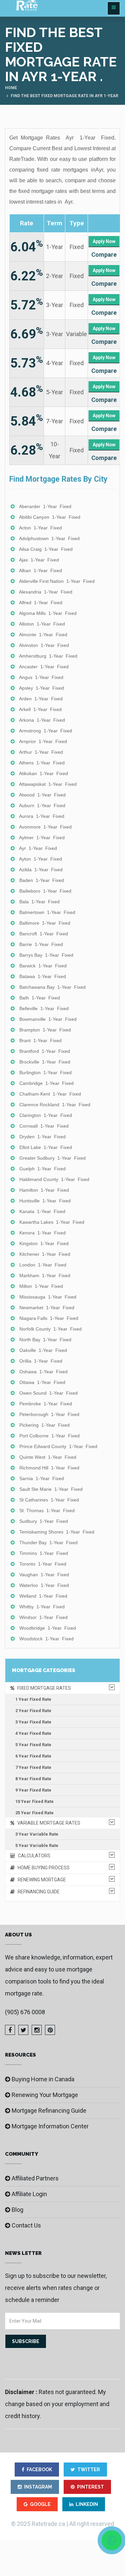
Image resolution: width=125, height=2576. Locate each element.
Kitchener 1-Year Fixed (45, 1254)
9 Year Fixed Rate (33, 1790)
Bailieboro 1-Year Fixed (45, 891)
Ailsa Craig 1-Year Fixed (46, 549)
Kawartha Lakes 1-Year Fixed (52, 1222)
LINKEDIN (87, 2504)
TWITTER (89, 2470)
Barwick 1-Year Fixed (43, 966)
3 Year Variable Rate (37, 1834)
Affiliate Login (29, 2194)
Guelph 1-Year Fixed (42, 1169)
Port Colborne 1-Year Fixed (49, 1436)
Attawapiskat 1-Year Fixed (48, 784)
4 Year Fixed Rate (33, 1733)
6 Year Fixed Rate (33, 1756)
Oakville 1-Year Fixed (43, 1350)
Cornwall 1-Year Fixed (44, 1126)
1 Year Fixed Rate (33, 1699)
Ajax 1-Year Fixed (39, 560)
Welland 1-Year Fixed (43, 1596)
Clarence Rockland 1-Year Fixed (55, 1105)
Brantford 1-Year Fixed (45, 1051)
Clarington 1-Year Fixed (46, 1115)
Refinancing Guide (37, 1892)
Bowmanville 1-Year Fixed (48, 1019)
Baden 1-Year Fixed (42, 880)
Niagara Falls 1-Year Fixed (49, 1318)
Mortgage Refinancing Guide (49, 2111)
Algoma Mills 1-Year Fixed (48, 613)
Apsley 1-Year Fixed (41, 688)
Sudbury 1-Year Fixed (44, 1521)
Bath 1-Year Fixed (40, 998)
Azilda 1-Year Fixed (41, 870)
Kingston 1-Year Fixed (44, 1243)
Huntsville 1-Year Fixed (45, 1201)
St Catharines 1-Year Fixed (49, 1500)
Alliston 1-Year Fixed (42, 624)
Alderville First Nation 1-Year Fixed (57, 581)
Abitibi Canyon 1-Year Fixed (50, 517)
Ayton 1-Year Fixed (40, 859)
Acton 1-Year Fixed (40, 528)
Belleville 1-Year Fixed (44, 1008)
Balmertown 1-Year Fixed (47, 912)
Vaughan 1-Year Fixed (44, 1575)
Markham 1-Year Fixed (45, 1275)
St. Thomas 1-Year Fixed (47, 1510)
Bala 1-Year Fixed (39, 902)
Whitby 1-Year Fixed (42, 1607)
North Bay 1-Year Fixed (45, 1340)
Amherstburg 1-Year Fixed (48, 656)
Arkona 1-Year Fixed (42, 720)
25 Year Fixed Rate (34, 1813)
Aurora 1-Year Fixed (42, 816)
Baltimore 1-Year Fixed (45, 923)
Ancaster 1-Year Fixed (44, 667)
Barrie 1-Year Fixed (41, 944)
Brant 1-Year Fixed (40, 1040)
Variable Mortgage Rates (47, 1823)
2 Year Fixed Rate (33, 1711)
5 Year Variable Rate (37, 1845)
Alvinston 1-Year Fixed (44, 645)
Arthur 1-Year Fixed (41, 752)
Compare (104, 255)
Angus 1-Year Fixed (41, 677)
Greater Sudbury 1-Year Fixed (52, 1158)
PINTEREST (90, 2487)
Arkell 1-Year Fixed (40, 709)
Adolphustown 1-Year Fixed (49, 538)
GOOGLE (40, 2504)
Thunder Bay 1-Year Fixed (48, 1543)
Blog (17, 2210)
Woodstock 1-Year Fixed (46, 1639)
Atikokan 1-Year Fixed (43, 773)
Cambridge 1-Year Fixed (46, 1083)
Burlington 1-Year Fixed (45, 1073)
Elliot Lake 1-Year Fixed (46, 1147)
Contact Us (26, 2225)
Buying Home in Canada (43, 2079)
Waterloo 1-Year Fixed (44, 1585)
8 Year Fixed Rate (33, 1779)
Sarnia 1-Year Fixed (42, 1478)
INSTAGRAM (38, 2487)
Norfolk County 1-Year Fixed (50, 1329)
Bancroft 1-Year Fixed (44, 934)
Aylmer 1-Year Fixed (42, 838)
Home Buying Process (42, 1868)
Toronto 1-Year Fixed (43, 1564)
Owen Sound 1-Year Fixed (48, 1393)
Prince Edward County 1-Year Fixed (58, 1446)
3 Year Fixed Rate (33, 1722)
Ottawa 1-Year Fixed (42, 1382)
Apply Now (104, 241)
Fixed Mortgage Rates (43, 1688)
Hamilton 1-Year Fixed (44, 1190)
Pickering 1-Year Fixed (44, 1425)
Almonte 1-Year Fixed (43, 635)
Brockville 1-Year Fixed (45, 1062)
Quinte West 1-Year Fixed (48, 1457)
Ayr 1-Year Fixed (38, 848)
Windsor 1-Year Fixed (43, 1617)
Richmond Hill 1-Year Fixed (49, 1468)
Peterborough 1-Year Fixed (49, 1414)
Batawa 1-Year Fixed (43, 976)
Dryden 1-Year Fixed (42, 1137)
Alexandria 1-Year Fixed (46, 592)
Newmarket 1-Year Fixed (47, 1308)
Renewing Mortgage (40, 1880)
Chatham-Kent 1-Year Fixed (50, 1094)
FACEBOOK (39, 2470)
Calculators (33, 1856)
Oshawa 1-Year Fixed (43, 1372)
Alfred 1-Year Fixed (41, 603)
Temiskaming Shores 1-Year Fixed (57, 1532)
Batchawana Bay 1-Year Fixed (52, 987)
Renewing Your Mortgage (45, 2095)
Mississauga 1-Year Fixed (48, 1297)
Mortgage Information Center (50, 2126)
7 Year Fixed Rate (33, 1767)
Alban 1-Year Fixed (40, 570)
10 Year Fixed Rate (34, 1801)
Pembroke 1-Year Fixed (46, 1404)
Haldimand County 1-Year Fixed (54, 1179)
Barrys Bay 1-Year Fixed (46, 955)
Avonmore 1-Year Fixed (45, 827)
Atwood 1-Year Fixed (42, 795)
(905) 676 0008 (25, 2012)
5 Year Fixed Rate (33, 1745)
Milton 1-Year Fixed (41, 1286)
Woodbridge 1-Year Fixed (48, 1628)
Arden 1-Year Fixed (41, 699)
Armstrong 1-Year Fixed (45, 731)
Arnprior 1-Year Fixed (43, 741)
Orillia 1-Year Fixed (41, 1361)
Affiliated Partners (35, 2178)
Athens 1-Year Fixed (42, 763)
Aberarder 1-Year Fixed (45, 506)
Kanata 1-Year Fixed (42, 1211)
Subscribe (26, 2341)
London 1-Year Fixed (43, 1265)
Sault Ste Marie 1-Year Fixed (51, 1489)
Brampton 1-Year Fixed (45, 1030)
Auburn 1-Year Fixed (42, 805)
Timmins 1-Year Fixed (44, 1553)
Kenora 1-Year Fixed (42, 1233)
